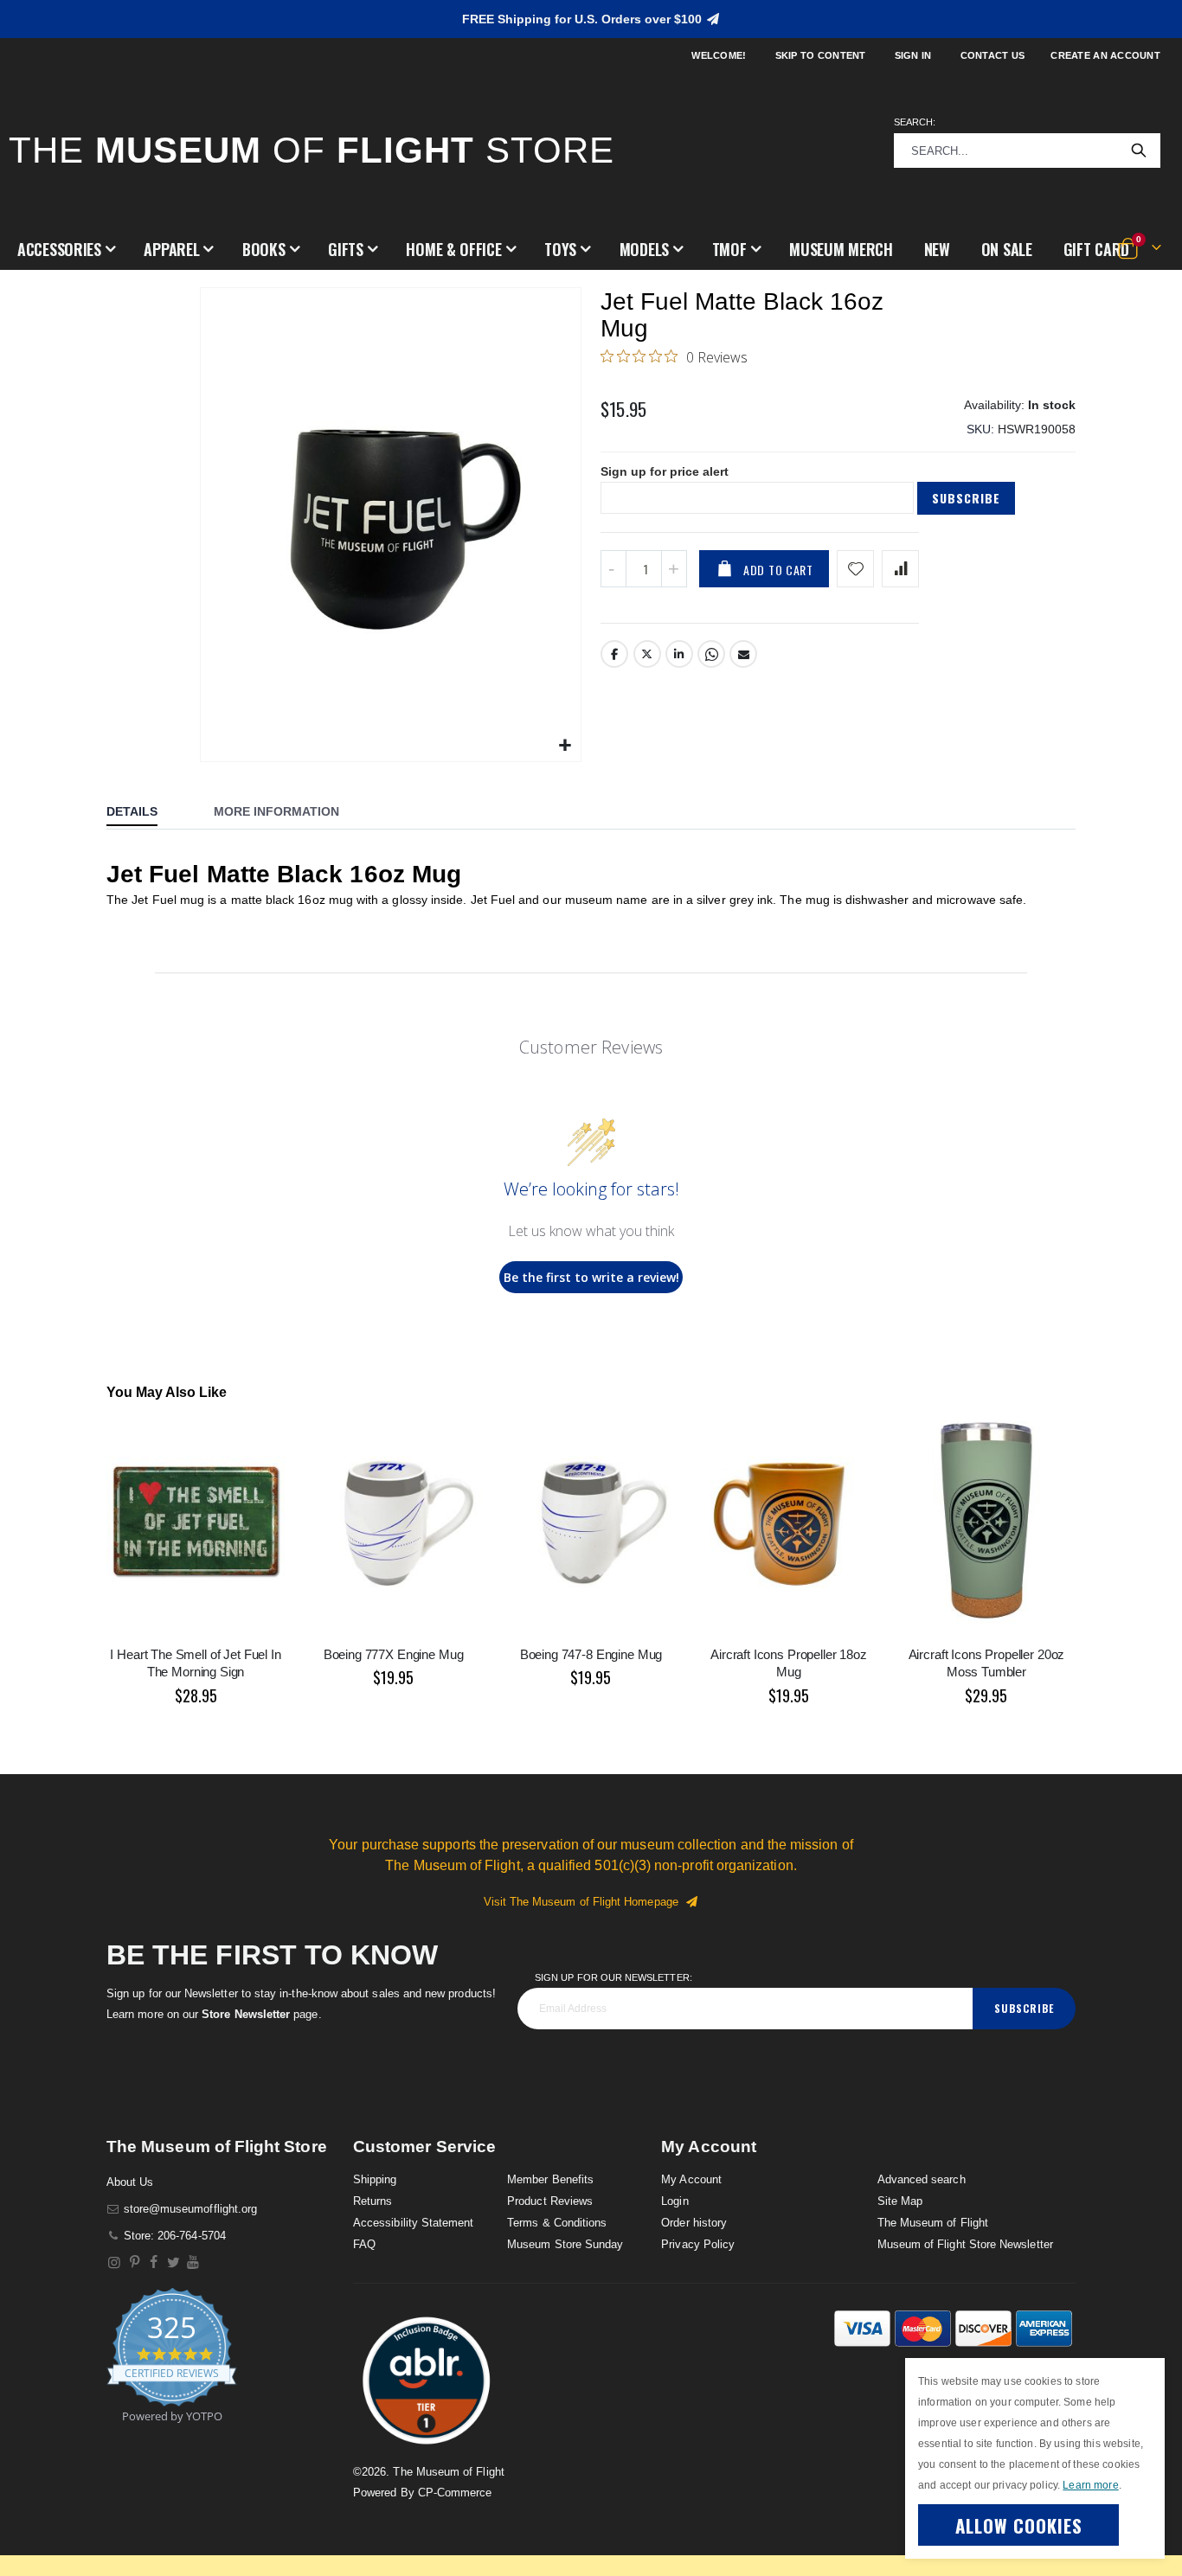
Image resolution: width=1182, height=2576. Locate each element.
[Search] (1139, 151)
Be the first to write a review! (591, 1277)
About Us (130, 2182)
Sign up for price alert (665, 471)
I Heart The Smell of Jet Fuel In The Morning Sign (195, 1663)
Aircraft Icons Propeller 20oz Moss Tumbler (987, 1663)
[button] (66, 249)
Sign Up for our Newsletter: (613, 1977)
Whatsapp (711, 654)
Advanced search (922, 2179)
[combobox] (1027, 151)
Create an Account (1105, 55)
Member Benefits (550, 2179)
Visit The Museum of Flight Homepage (585, 1902)
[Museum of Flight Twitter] (173, 2262)
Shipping (375, 2179)
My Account (691, 2179)
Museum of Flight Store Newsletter (965, 2244)
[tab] (145, 813)
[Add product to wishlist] (855, 569)
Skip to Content (821, 55)
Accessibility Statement (414, 2223)
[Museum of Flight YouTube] (193, 2262)
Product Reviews (550, 2201)
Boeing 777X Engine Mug (394, 1654)
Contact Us (993, 55)
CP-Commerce (455, 2493)
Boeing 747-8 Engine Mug (591, 1654)
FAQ (364, 2244)
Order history (694, 2223)
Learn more (1090, 2485)
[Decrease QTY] (613, 569)
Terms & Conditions (557, 2223)
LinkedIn (679, 654)
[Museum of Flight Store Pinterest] (135, 2262)
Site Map (900, 2201)
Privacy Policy (698, 2244)
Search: (915, 122)
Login (675, 2201)
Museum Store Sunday (565, 2244)
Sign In (913, 55)
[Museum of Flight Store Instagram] (115, 2262)
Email (743, 654)
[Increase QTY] (674, 569)
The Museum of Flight (933, 2223)
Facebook (614, 654)
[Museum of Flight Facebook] (154, 2262)
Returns (373, 2201)
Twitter (647, 654)
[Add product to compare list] (900, 569)
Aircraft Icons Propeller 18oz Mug (789, 1663)
